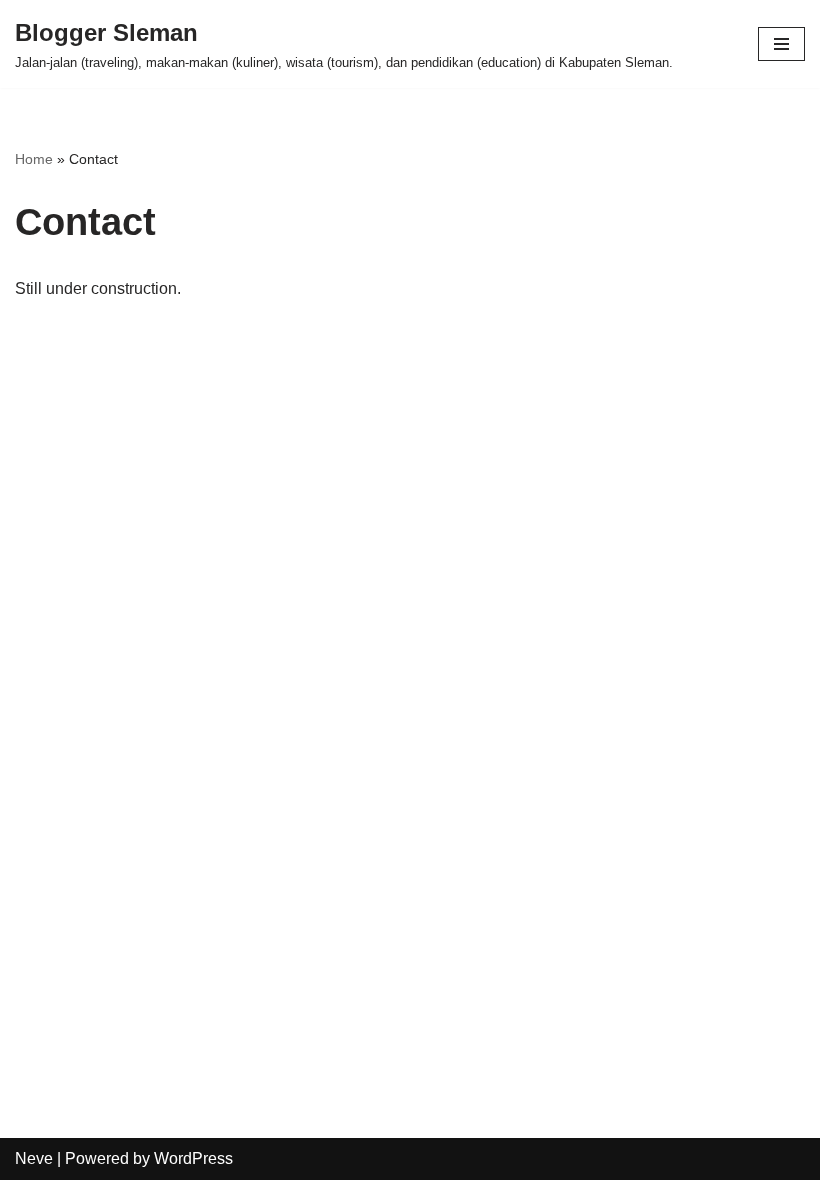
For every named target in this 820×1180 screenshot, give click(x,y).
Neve (34, 1158)
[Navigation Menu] (781, 44)
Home (34, 159)
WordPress (193, 1158)
